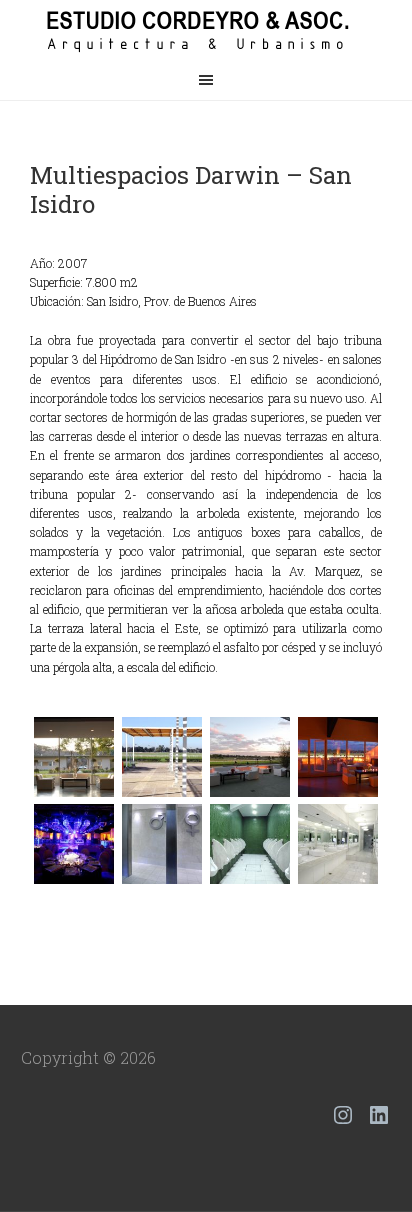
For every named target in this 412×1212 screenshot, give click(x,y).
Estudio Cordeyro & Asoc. (206, 30)
